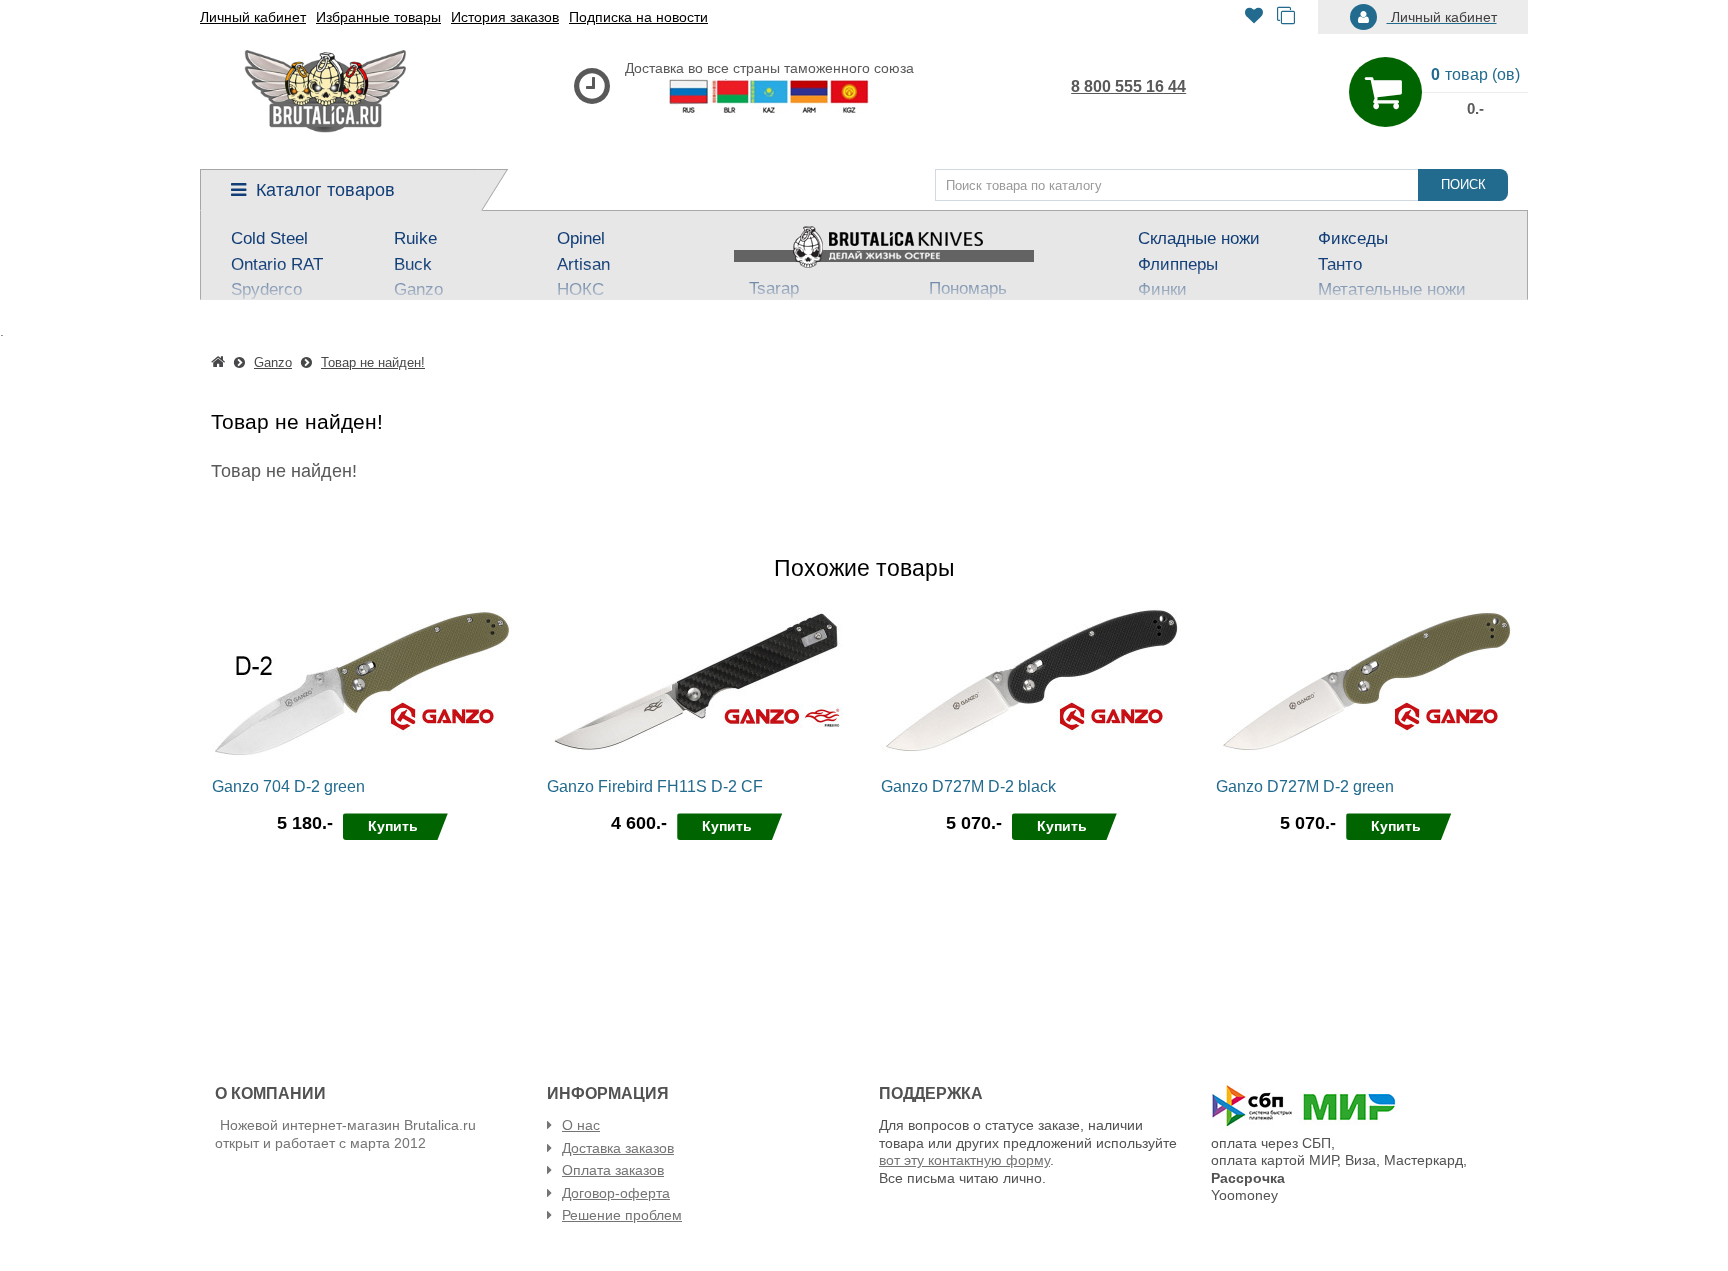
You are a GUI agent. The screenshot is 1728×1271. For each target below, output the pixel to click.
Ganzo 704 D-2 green (288, 786)
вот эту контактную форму (964, 1160)
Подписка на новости (638, 17)
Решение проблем (622, 1215)
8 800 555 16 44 (1128, 86)
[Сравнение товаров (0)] (1286, 17)
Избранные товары (378, 17)
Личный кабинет (253, 17)
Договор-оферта (616, 1193)
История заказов (505, 17)
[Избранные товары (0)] (1254, 17)
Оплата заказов (613, 1170)
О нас (581, 1125)
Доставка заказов (618, 1148)
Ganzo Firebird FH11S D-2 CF (655, 786)
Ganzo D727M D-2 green (1305, 786)
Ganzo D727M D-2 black (968, 786)
